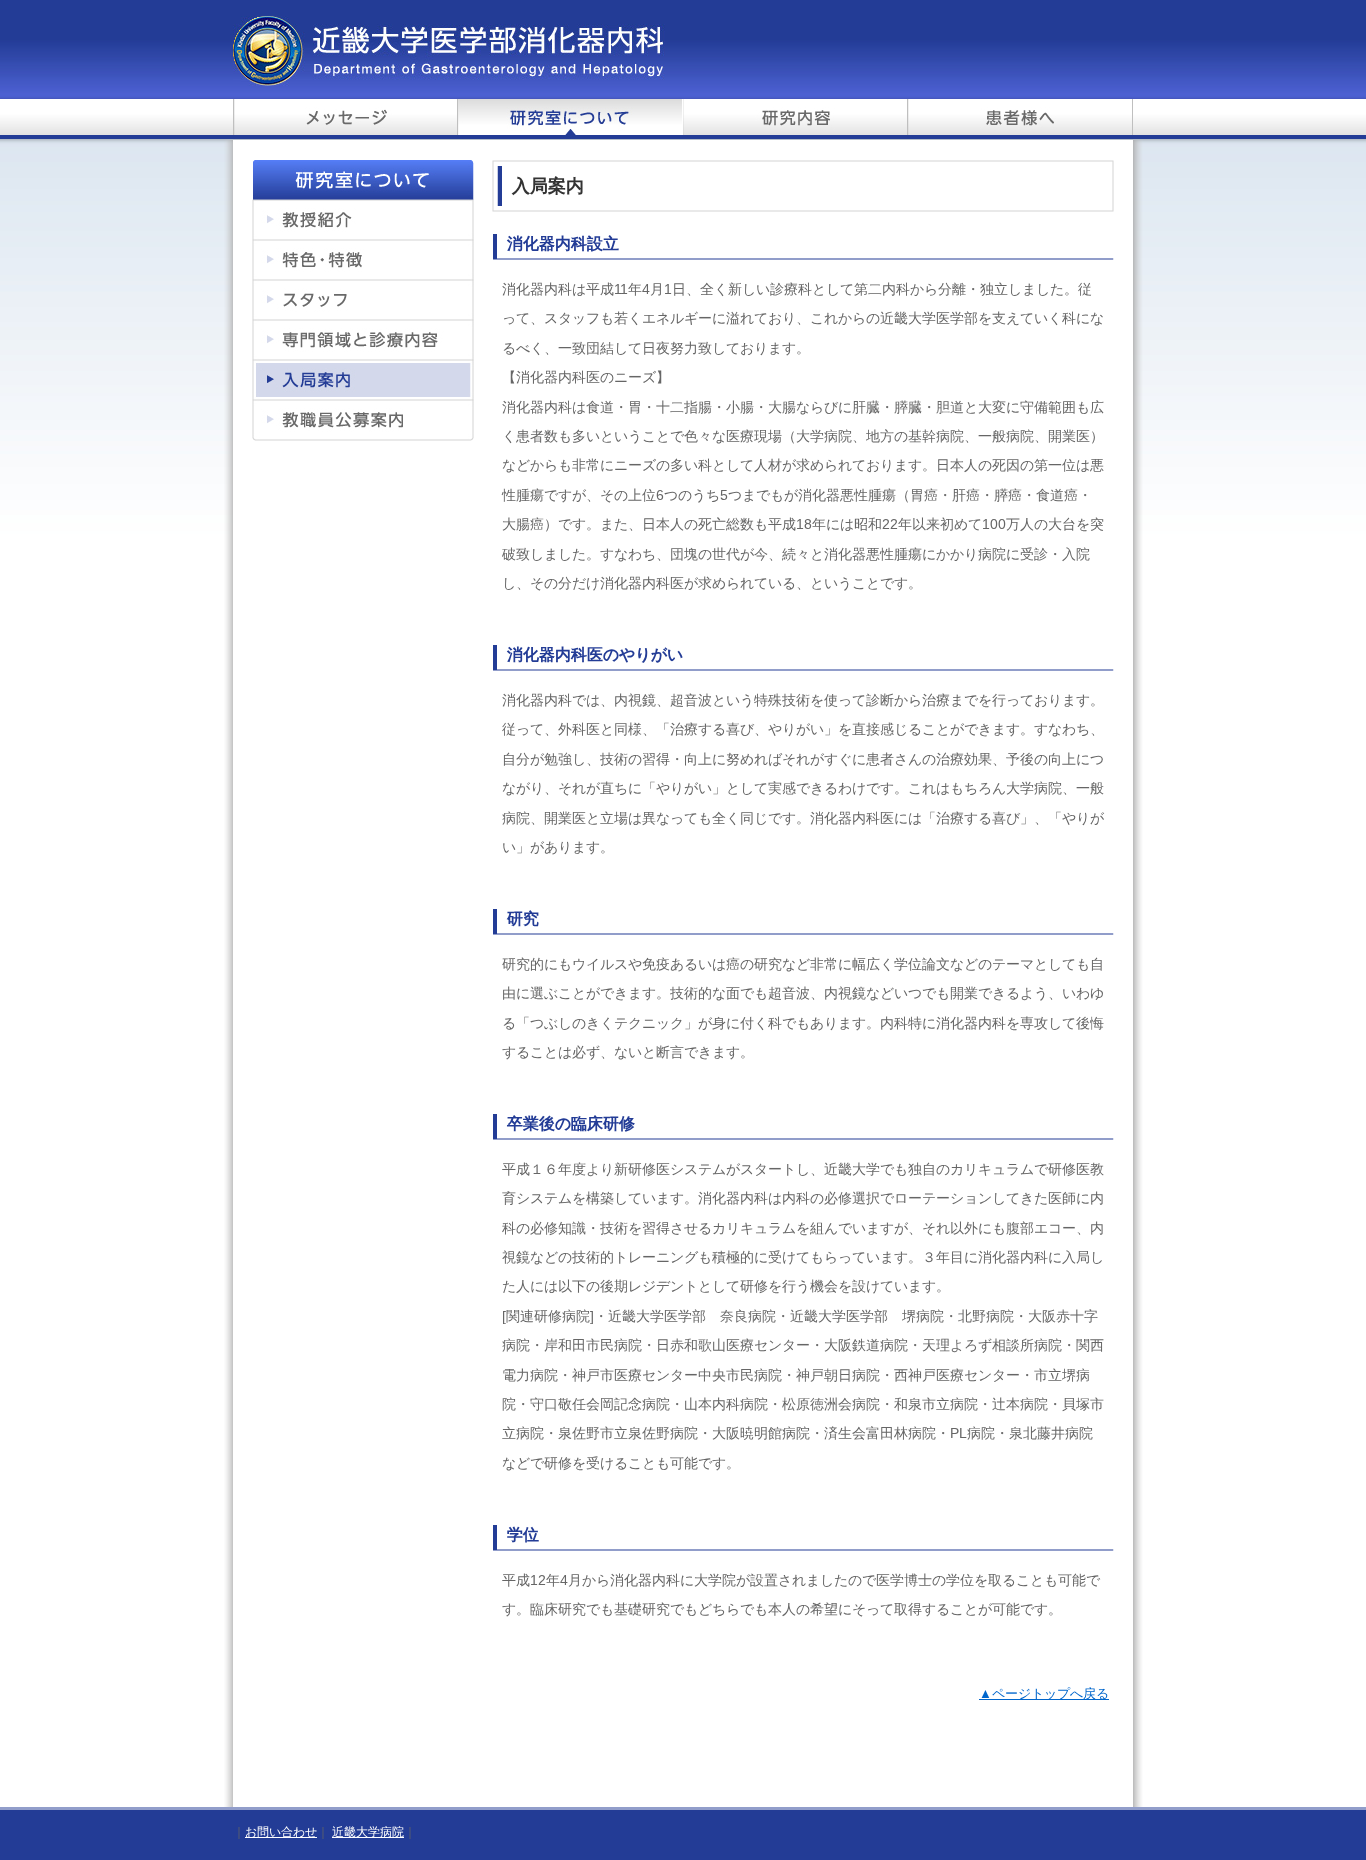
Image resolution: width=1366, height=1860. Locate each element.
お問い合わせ (281, 1832)
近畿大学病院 (368, 1832)
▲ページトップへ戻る (1044, 1693)
